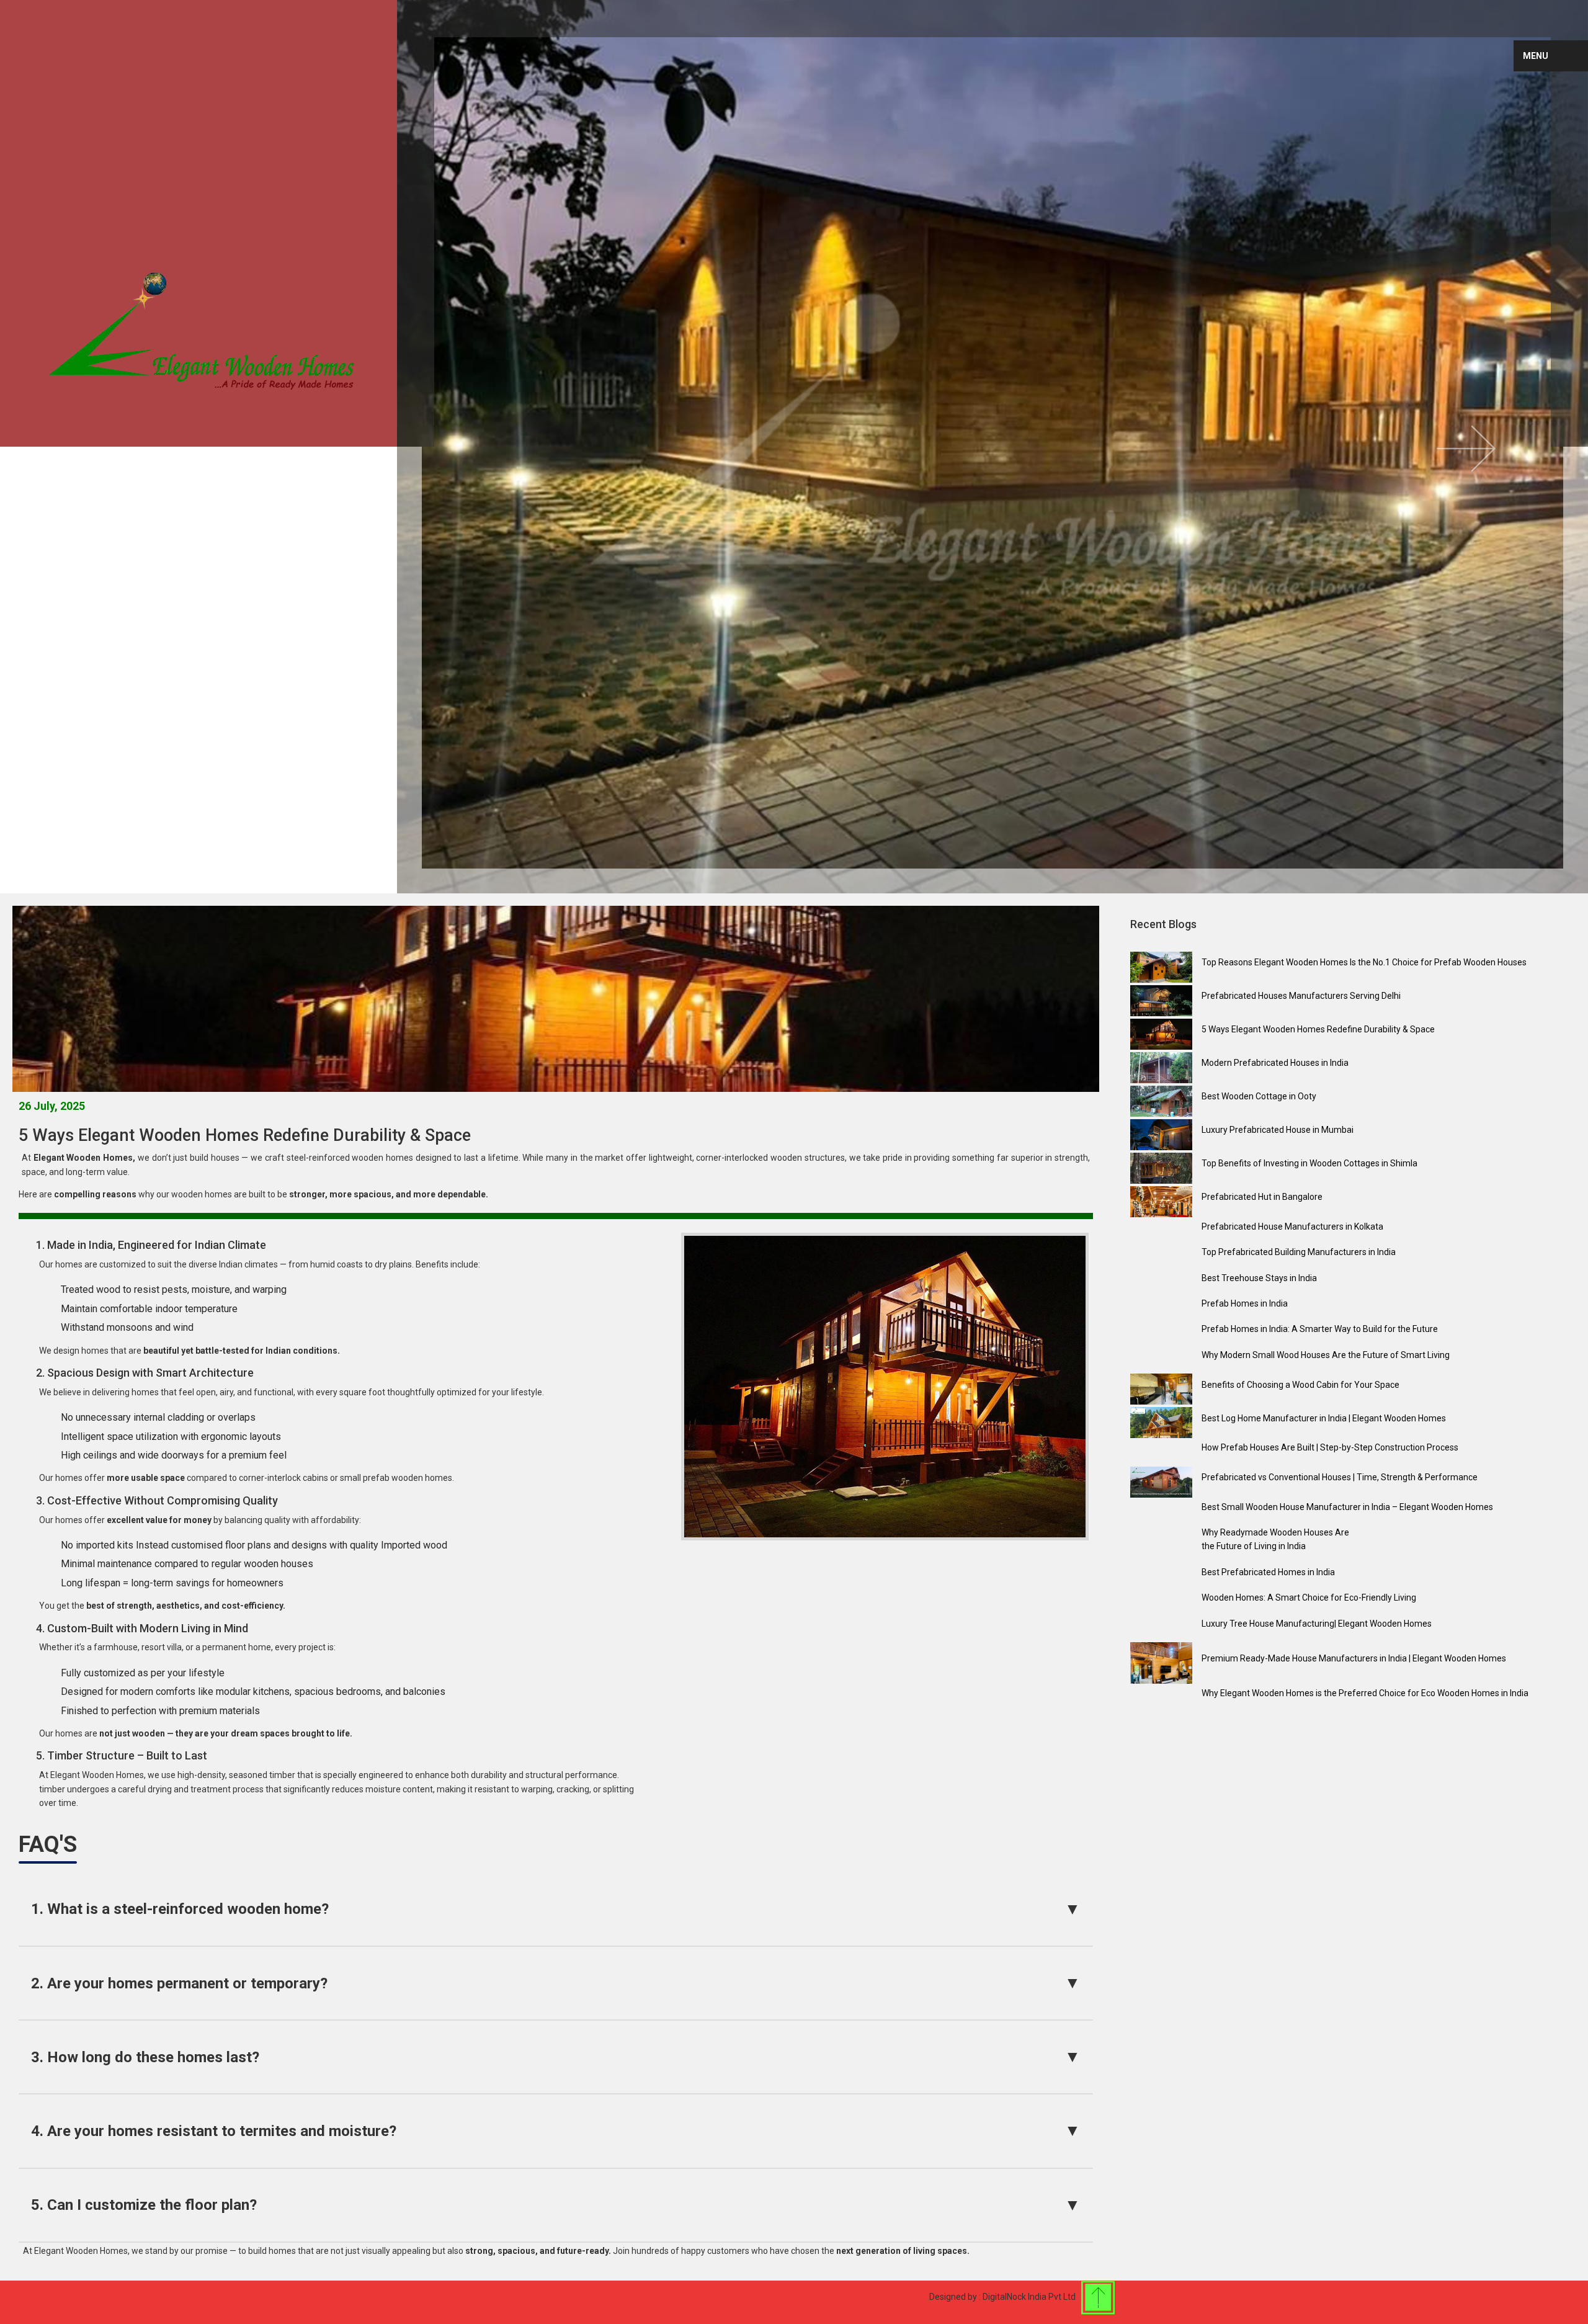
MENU (1536, 56)
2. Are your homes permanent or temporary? (556, 1983)
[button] (1499, 447)
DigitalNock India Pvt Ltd (1029, 2297)
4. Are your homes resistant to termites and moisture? (556, 2130)
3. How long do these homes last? (556, 2057)
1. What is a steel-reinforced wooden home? (556, 1909)
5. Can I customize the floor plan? (556, 2205)
